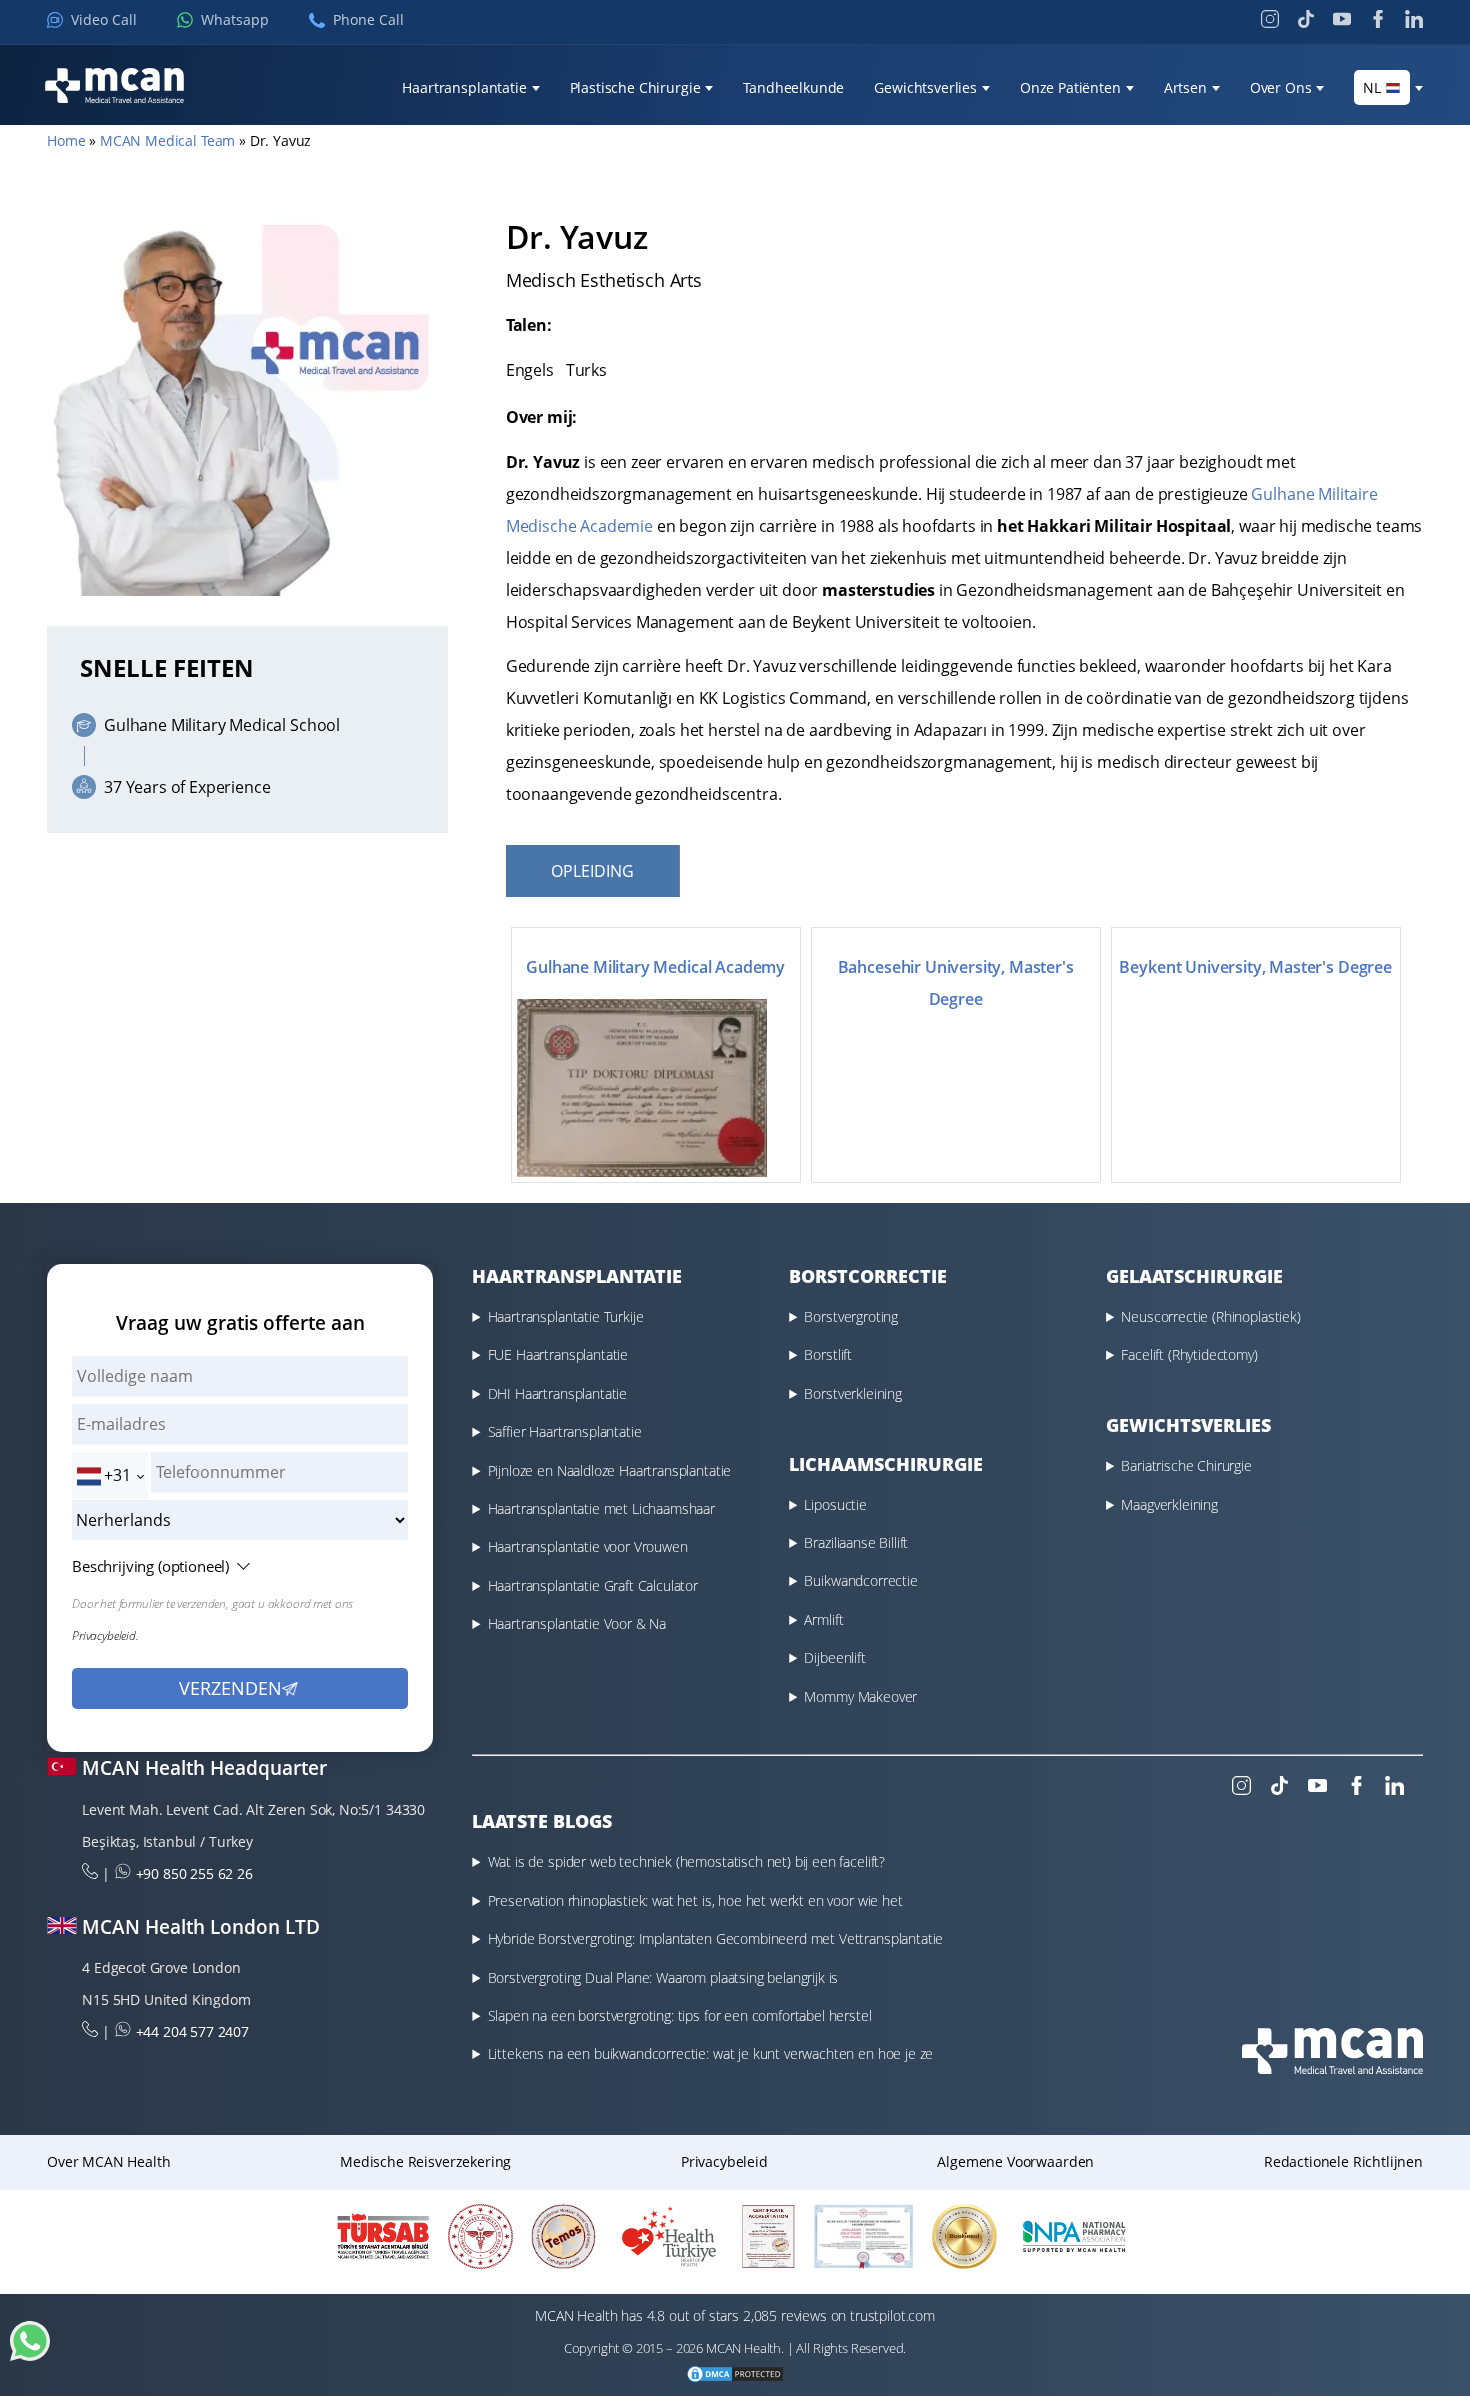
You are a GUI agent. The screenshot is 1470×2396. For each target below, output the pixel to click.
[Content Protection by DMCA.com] (735, 2376)
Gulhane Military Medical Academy (655, 967)
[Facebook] (1378, 19)
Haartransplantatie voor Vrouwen (588, 1546)
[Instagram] (1270, 19)
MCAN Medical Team (167, 140)
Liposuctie (835, 1504)
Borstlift (828, 1354)
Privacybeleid (724, 2161)
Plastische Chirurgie (635, 88)
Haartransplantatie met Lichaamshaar (601, 1508)
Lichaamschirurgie (886, 1464)
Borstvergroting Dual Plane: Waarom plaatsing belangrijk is (663, 1977)
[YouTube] (1342, 19)
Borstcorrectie (868, 1276)
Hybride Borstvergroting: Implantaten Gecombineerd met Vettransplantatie (716, 1938)
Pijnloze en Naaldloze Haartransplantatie (610, 1470)
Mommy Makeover (860, 1696)
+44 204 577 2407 (192, 2031)
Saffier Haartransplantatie (565, 1431)
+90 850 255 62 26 (194, 1873)
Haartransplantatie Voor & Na (577, 1623)
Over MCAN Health (108, 2161)
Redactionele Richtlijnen (1343, 2161)
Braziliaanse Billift (856, 1542)
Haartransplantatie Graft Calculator (593, 1585)
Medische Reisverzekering (425, 2161)
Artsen (1185, 88)
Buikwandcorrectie (860, 1580)
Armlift (823, 1619)
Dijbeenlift (834, 1657)
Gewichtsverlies (925, 88)
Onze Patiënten (1070, 88)
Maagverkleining (1169, 1504)
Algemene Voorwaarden (1015, 2161)
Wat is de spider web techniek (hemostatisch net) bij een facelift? (686, 1861)
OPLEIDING (592, 871)
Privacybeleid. (105, 1635)
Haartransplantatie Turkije (566, 1316)
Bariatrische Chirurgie (1186, 1465)
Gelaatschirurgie (1194, 1276)
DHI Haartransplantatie (557, 1393)
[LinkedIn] (1414, 19)
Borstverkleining (852, 1393)
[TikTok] (1306, 19)
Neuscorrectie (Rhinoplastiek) (1210, 1316)
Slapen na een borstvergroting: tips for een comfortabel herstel (680, 2015)
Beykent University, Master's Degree (1255, 967)
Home (66, 140)
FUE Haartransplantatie (558, 1354)
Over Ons (1281, 88)
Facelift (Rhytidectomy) (1189, 1354)
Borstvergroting (851, 1316)
